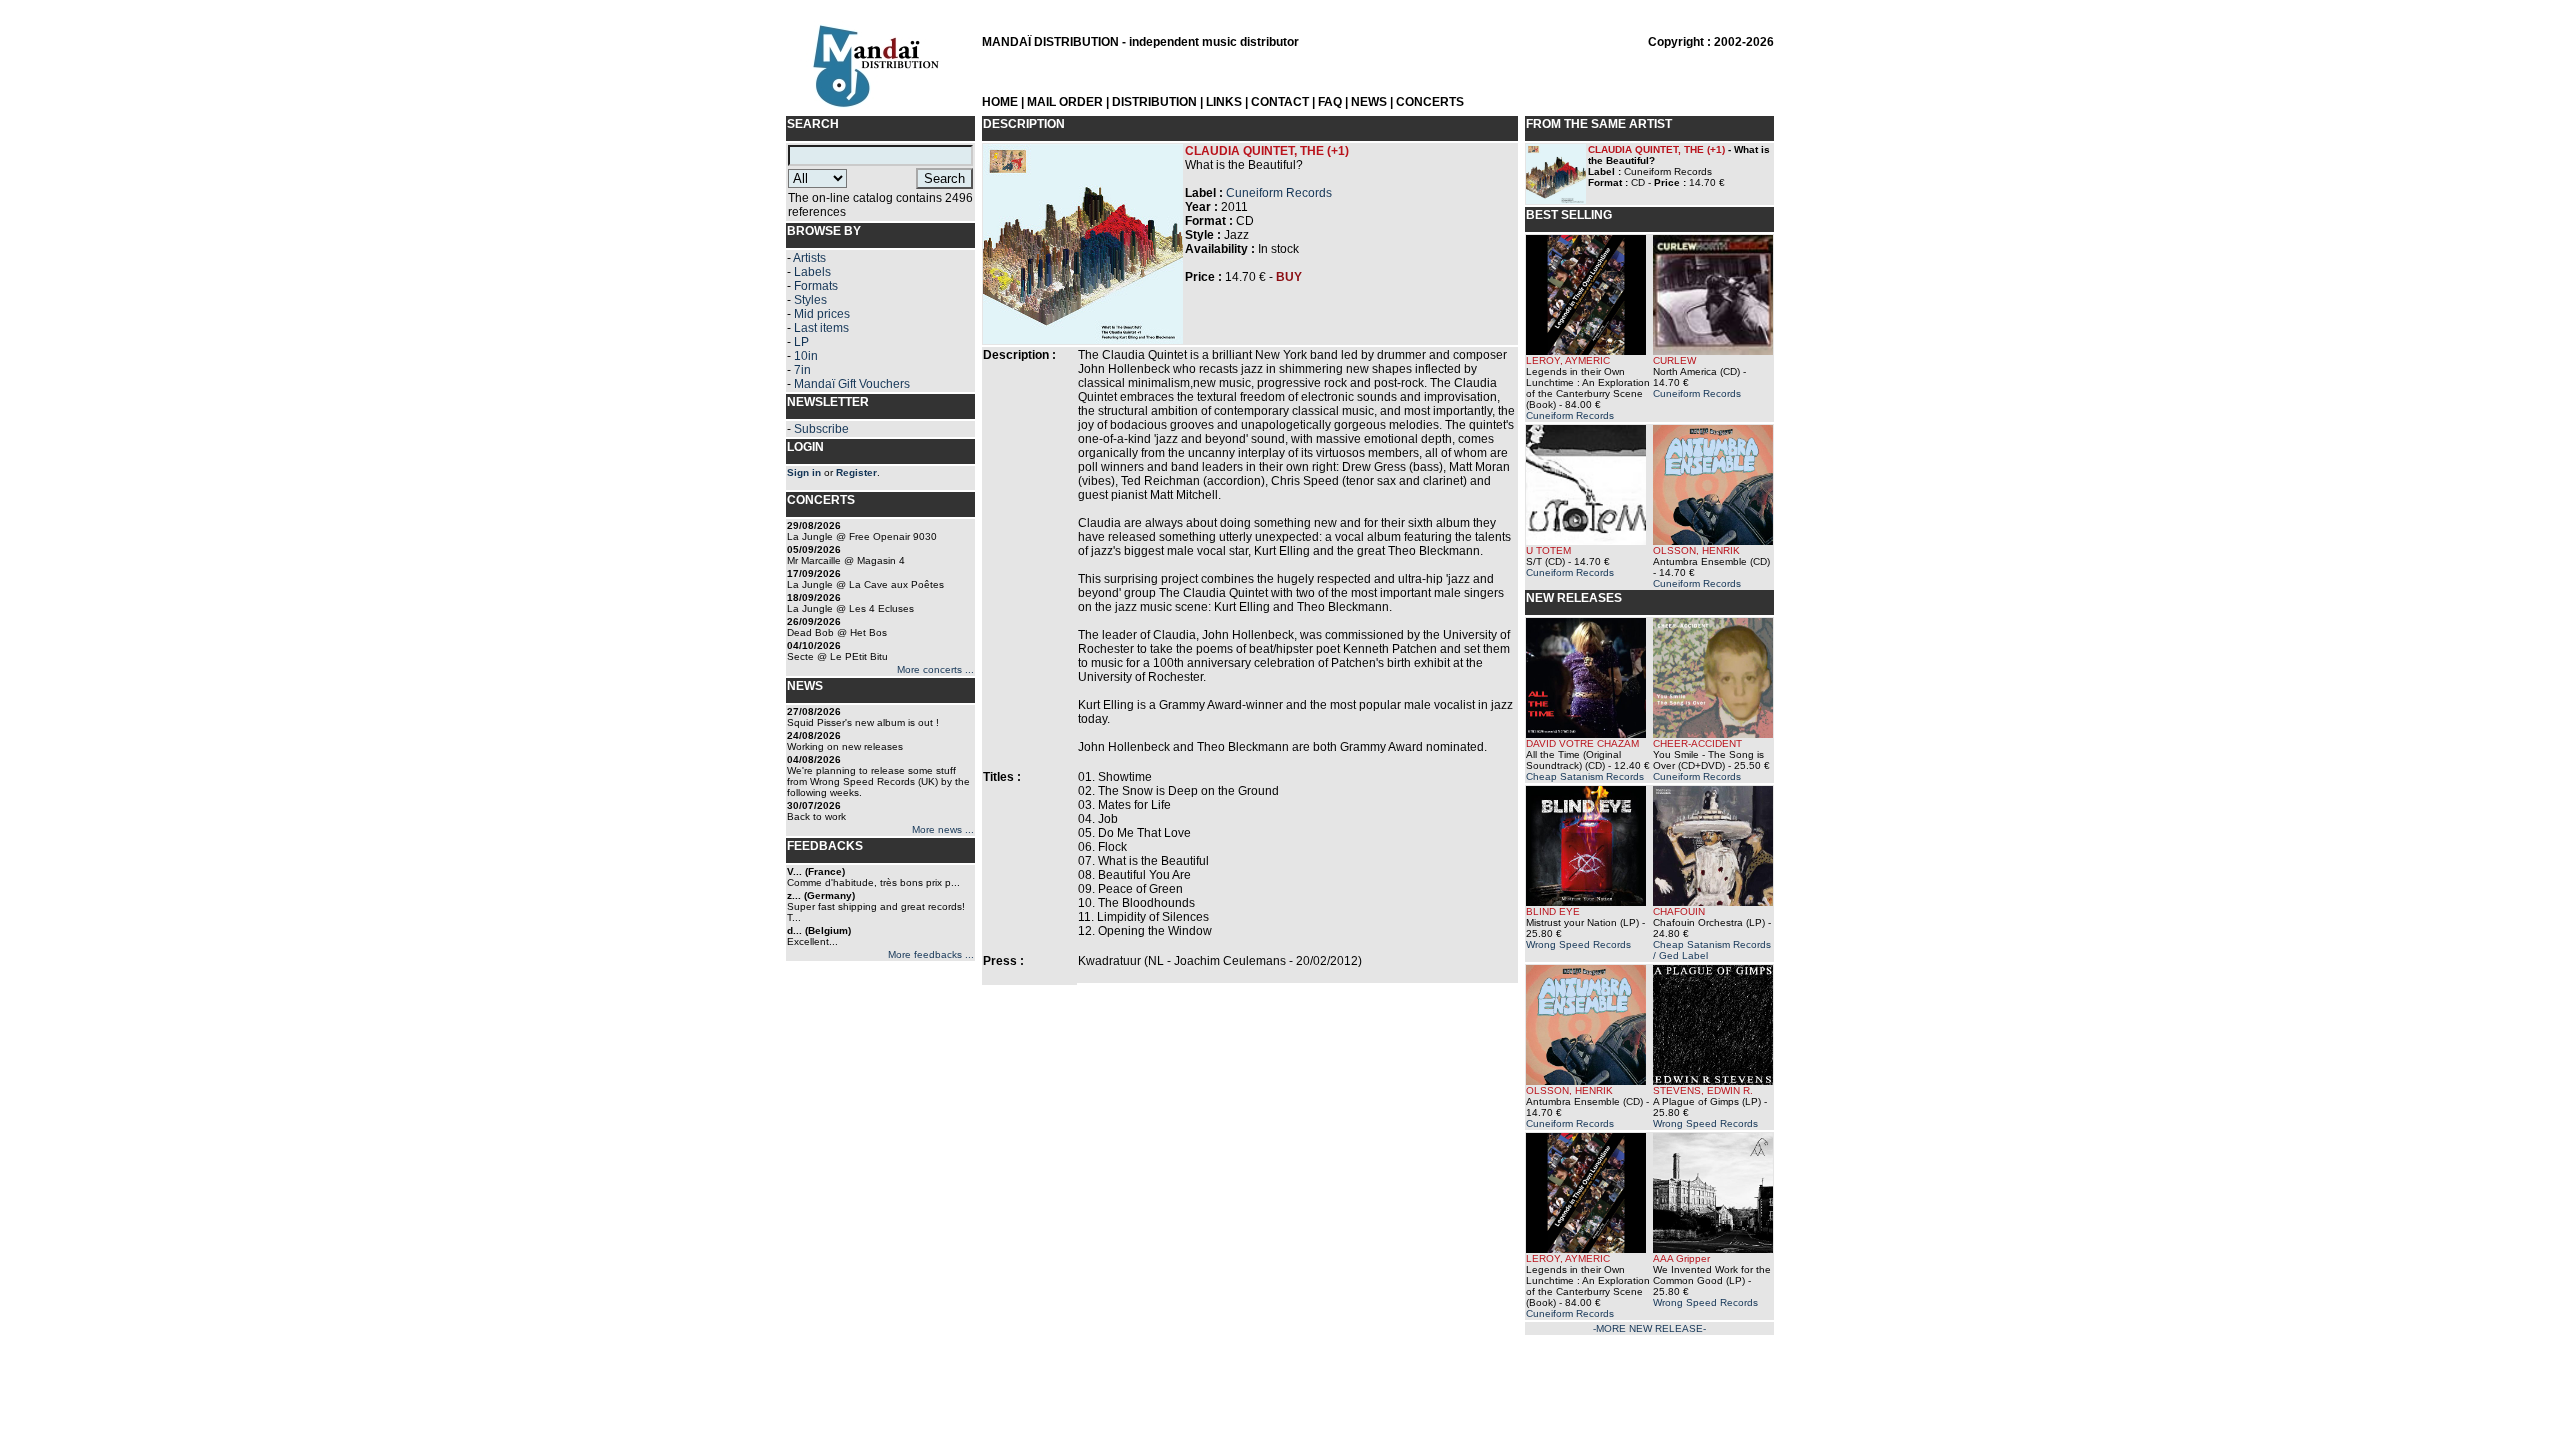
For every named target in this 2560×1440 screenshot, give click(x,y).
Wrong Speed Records (1578, 944)
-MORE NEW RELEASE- (1649, 1328)
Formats (816, 286)
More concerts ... (935, 669)
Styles (810, 300)
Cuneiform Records (1279, 193)
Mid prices (822, 314)
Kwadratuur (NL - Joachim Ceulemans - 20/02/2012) (1220, 961)
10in (806, 356)
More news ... (943, 829)
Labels (812, 272)
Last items (821, 328)
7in (802, 370)
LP (801, 342)
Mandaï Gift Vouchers (852, 384)
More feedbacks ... (931, 954)
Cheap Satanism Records (1585, 776)
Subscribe (821, 429)
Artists (809, 258)
